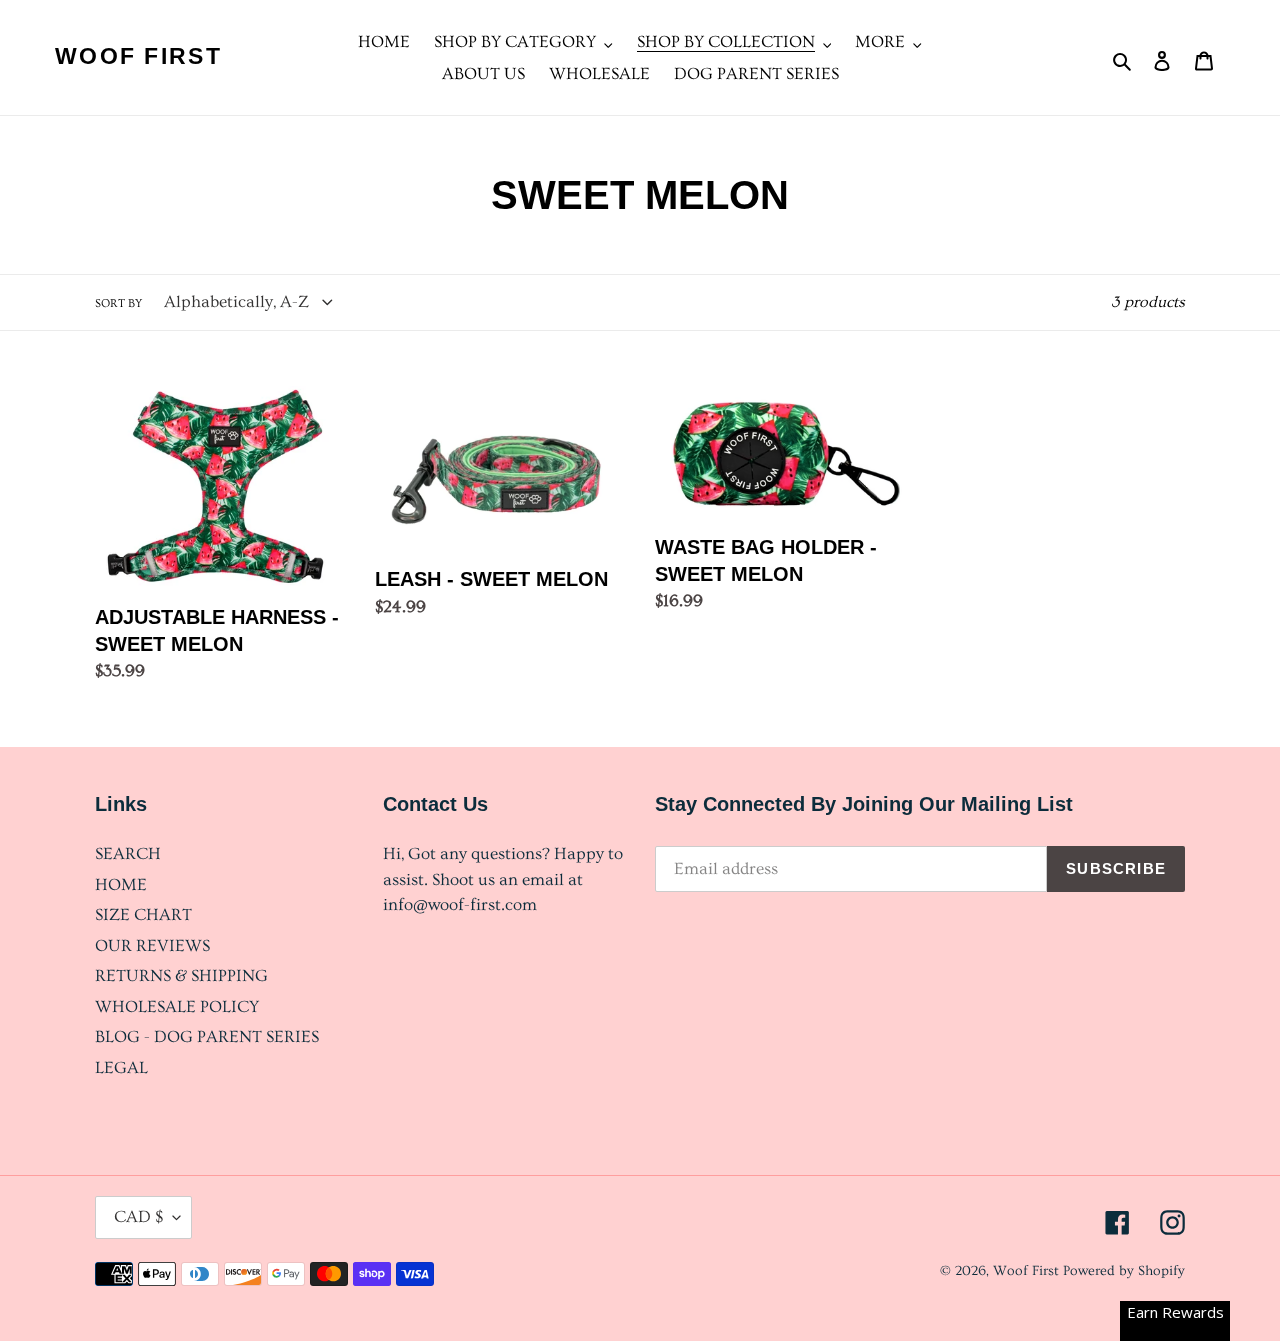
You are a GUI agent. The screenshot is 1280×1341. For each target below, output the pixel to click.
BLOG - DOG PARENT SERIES (207, 1036)
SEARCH (128, 853)
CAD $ (138, 1216)
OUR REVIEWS (152, 945)
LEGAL (121, 1067)
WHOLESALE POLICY (177, 1006)
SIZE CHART (143, 914)
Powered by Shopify (1124, 1271)
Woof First (138, 56)
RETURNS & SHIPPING (181, 975)
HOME (121, 884)
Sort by (118, 303)
